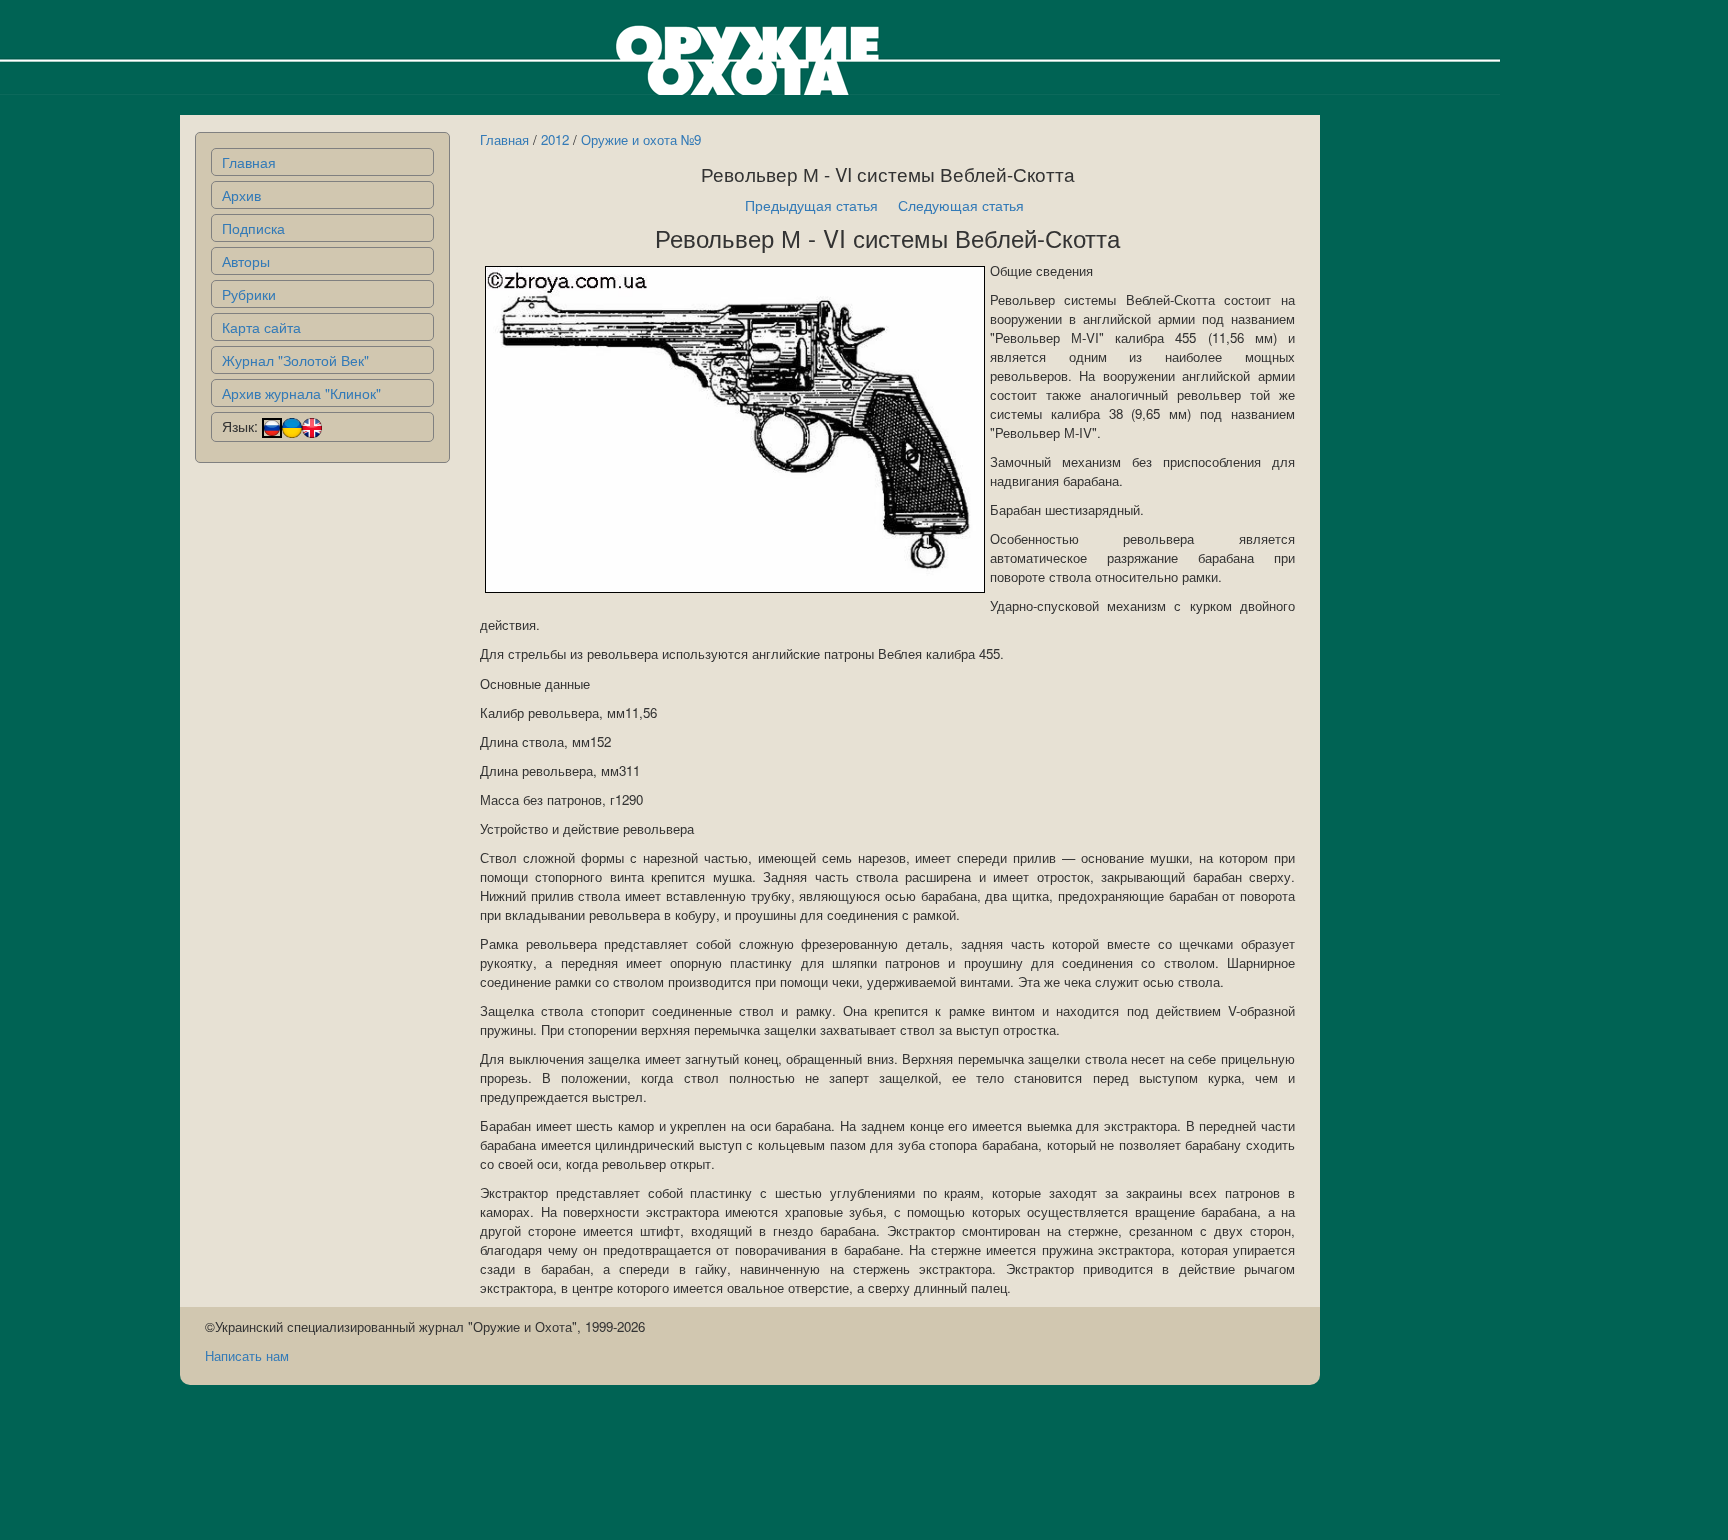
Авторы (246, 261)
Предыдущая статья (811, 205)
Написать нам (247, 1355)
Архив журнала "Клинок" (301, 393)
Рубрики (249, 294)
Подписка (253, 228)
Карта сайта (261, 327)
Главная (249, 162)
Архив (241, 195)
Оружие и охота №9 (641, 139)
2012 (555, 139)
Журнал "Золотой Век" (295, 360)
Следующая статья (961, 205)
